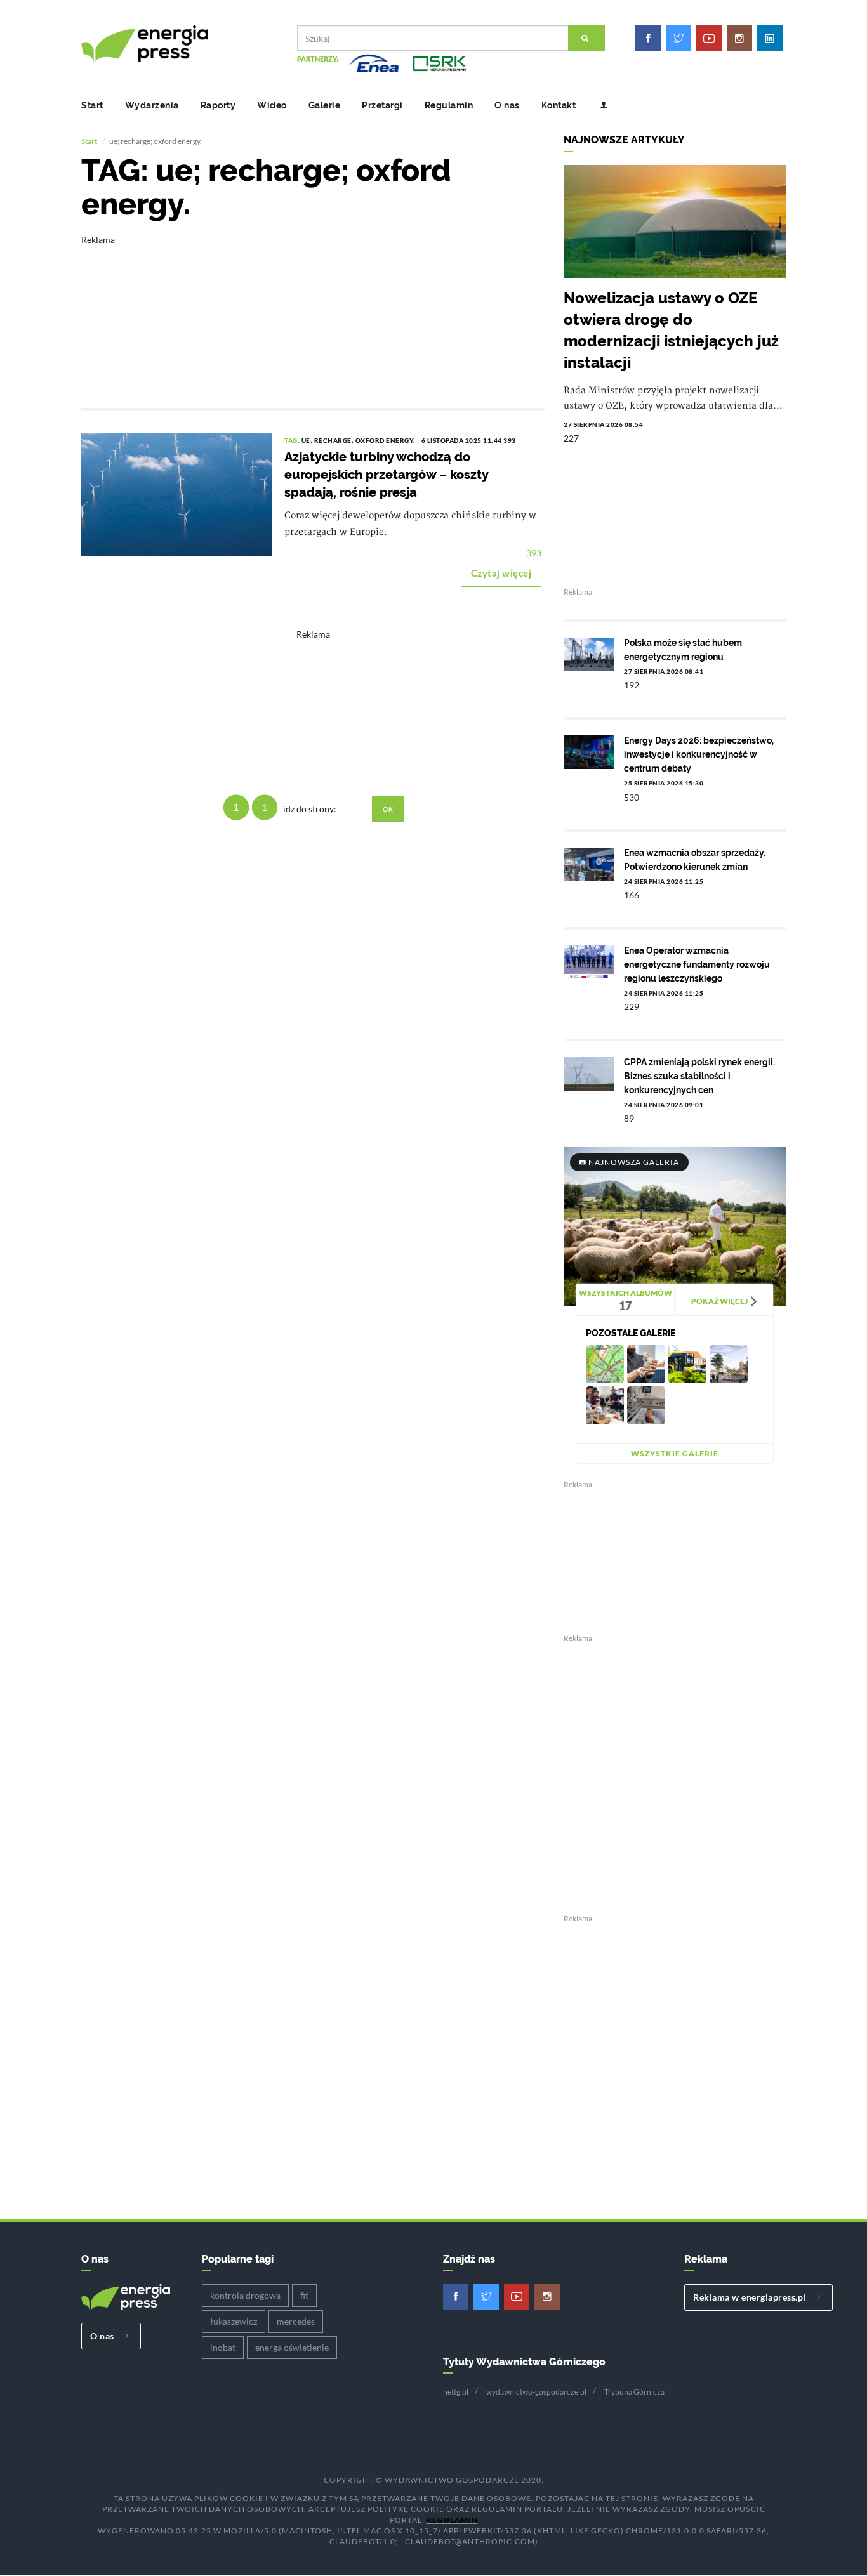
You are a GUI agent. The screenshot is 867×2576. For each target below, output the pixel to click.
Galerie (325, 105)
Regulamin (449, 105)
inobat (223, 2347)
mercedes (296, 2321)
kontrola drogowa (245, 2295)
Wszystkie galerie (675, 1453)
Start (92, 105)
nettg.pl (456, 2392)
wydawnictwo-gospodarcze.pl (536, 2392)
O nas (507, 105)
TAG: (293, 440)
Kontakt (559, 105)
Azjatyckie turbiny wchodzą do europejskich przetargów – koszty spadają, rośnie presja (386, 475)
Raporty (218, 105)
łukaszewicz (234, 2321)
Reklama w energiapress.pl (751, 2297)
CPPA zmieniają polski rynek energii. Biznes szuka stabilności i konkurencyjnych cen (699, 1076)
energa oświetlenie (292, 2347)
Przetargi (382, 105)
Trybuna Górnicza (634, 2392)
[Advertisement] (313, 313)
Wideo (272, 105)
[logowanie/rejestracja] (599, 105)
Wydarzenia (152, 105)
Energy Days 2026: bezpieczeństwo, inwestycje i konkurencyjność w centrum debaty (699, 754)
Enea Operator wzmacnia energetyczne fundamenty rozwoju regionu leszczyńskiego (697, 964)
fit (304, 2295)
